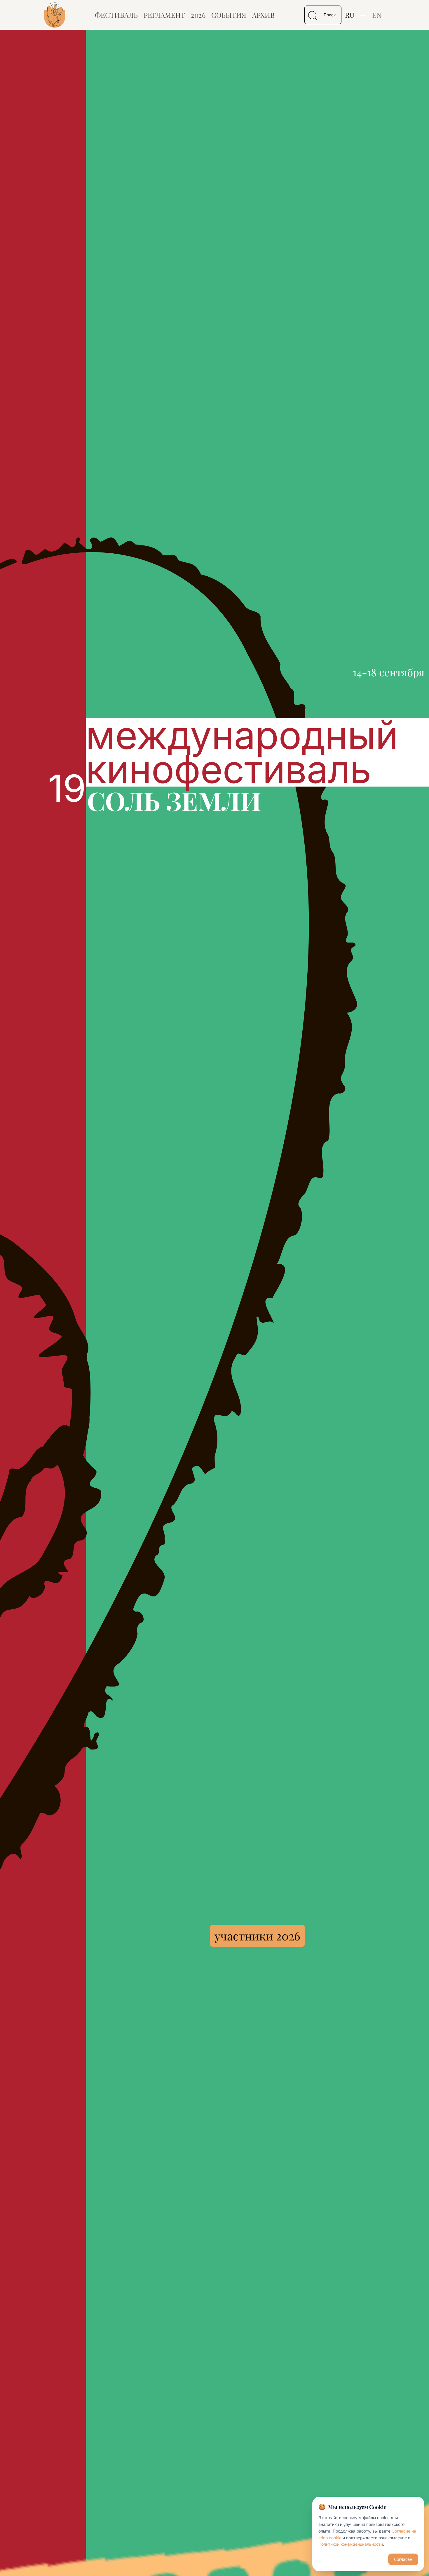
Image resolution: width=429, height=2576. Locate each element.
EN (377, 15)
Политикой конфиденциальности (351, 2544)
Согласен (403, 2559)
